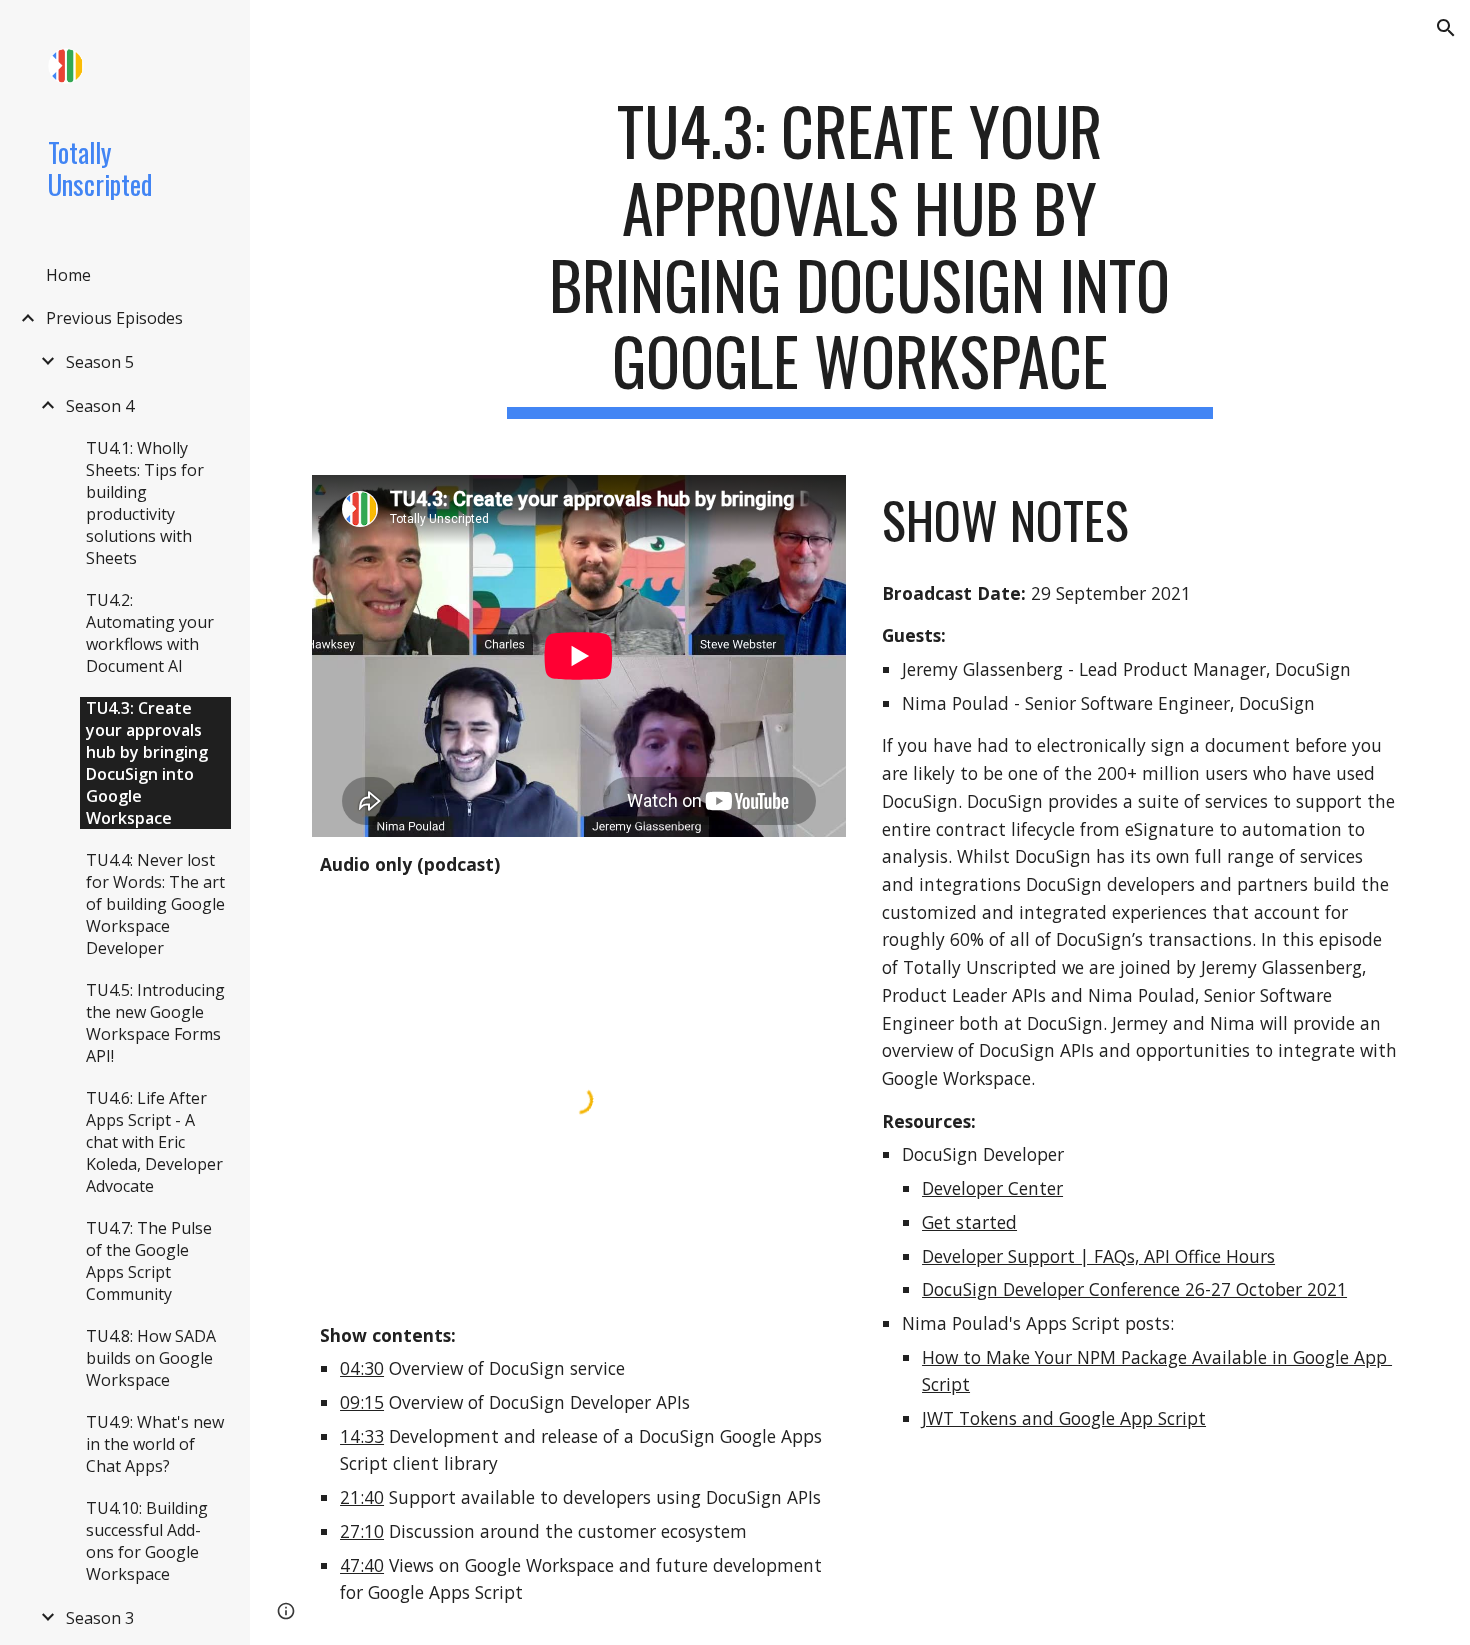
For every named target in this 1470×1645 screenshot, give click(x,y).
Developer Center (992, 1188)
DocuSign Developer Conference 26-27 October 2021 (1134, 1289)
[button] (1446, 28)
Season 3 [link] (100, 1618)
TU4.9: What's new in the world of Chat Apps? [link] (155, 1444)
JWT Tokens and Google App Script (1064, 1418)
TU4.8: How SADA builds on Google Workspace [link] (151, 1358)
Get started (969, 1222)
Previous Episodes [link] (114, 318)
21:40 (362, 1497)
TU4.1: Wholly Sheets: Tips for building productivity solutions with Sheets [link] (145, 503)
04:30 (362, 1368)
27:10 (362, 1531)
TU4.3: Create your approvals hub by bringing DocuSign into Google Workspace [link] (147, 763)
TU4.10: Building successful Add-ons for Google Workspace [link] (147, 1541)
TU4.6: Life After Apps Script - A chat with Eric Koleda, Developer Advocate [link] (154, 1142)
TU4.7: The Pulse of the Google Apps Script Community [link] (149, 1261)
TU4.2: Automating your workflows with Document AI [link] (150, 633)
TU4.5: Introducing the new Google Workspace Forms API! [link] (155, 1023)
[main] (859, 255)
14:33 (362, 1436)
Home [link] (68, 275)
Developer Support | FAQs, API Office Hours (1098, 1256)
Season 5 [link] (100, 362)
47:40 (362, 1565)
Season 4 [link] (100, 406)
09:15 (362, 1402)
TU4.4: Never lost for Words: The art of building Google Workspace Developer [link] (155, 904)
